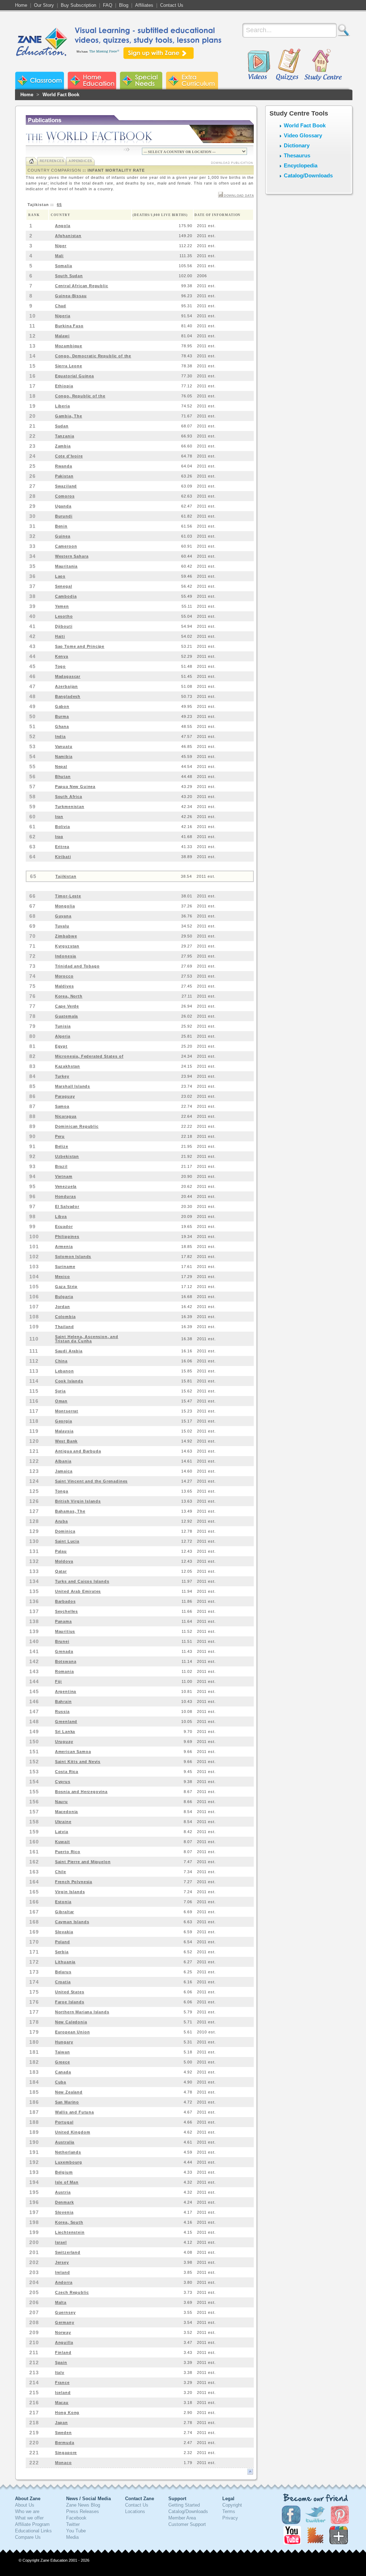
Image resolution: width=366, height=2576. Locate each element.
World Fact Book (61, 95)
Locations (135, 2511)
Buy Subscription (78, 5)
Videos (259, 65)
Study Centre (323, 65)
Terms (229, 2511)
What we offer (29, 2518)
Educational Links (33, 2531)
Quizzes (288, 65)
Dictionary (297, 145)
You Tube (76, 2531)
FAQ (108, 5)
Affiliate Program (32, 2524)
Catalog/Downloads (308, 175)
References (52, 161)
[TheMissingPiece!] (105, 51)
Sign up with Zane (159, 53)
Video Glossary (303, 135)
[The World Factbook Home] (32, 161)
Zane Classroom (39, 80)
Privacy (230, 2518)
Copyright (232, 2505)
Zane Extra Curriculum (192, 80)
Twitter (73, 2524)
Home (21, 5)
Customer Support (187, 2524)
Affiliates (144, 5)
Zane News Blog (83, 2505)
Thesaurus (297, 155)
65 (59, 205)
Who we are (27, 2511)
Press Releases (83, 2511)
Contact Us (172, 5)
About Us (25, 2505)
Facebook (76, 2518)
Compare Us (28, 2537)
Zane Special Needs (141, 80)
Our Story (44, 5)
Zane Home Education (92, 80)
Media (72, 2537)
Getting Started (184, 2505)
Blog (124, 5)
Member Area (182, 2518)
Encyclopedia (301, 165)
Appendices (80, 161)
